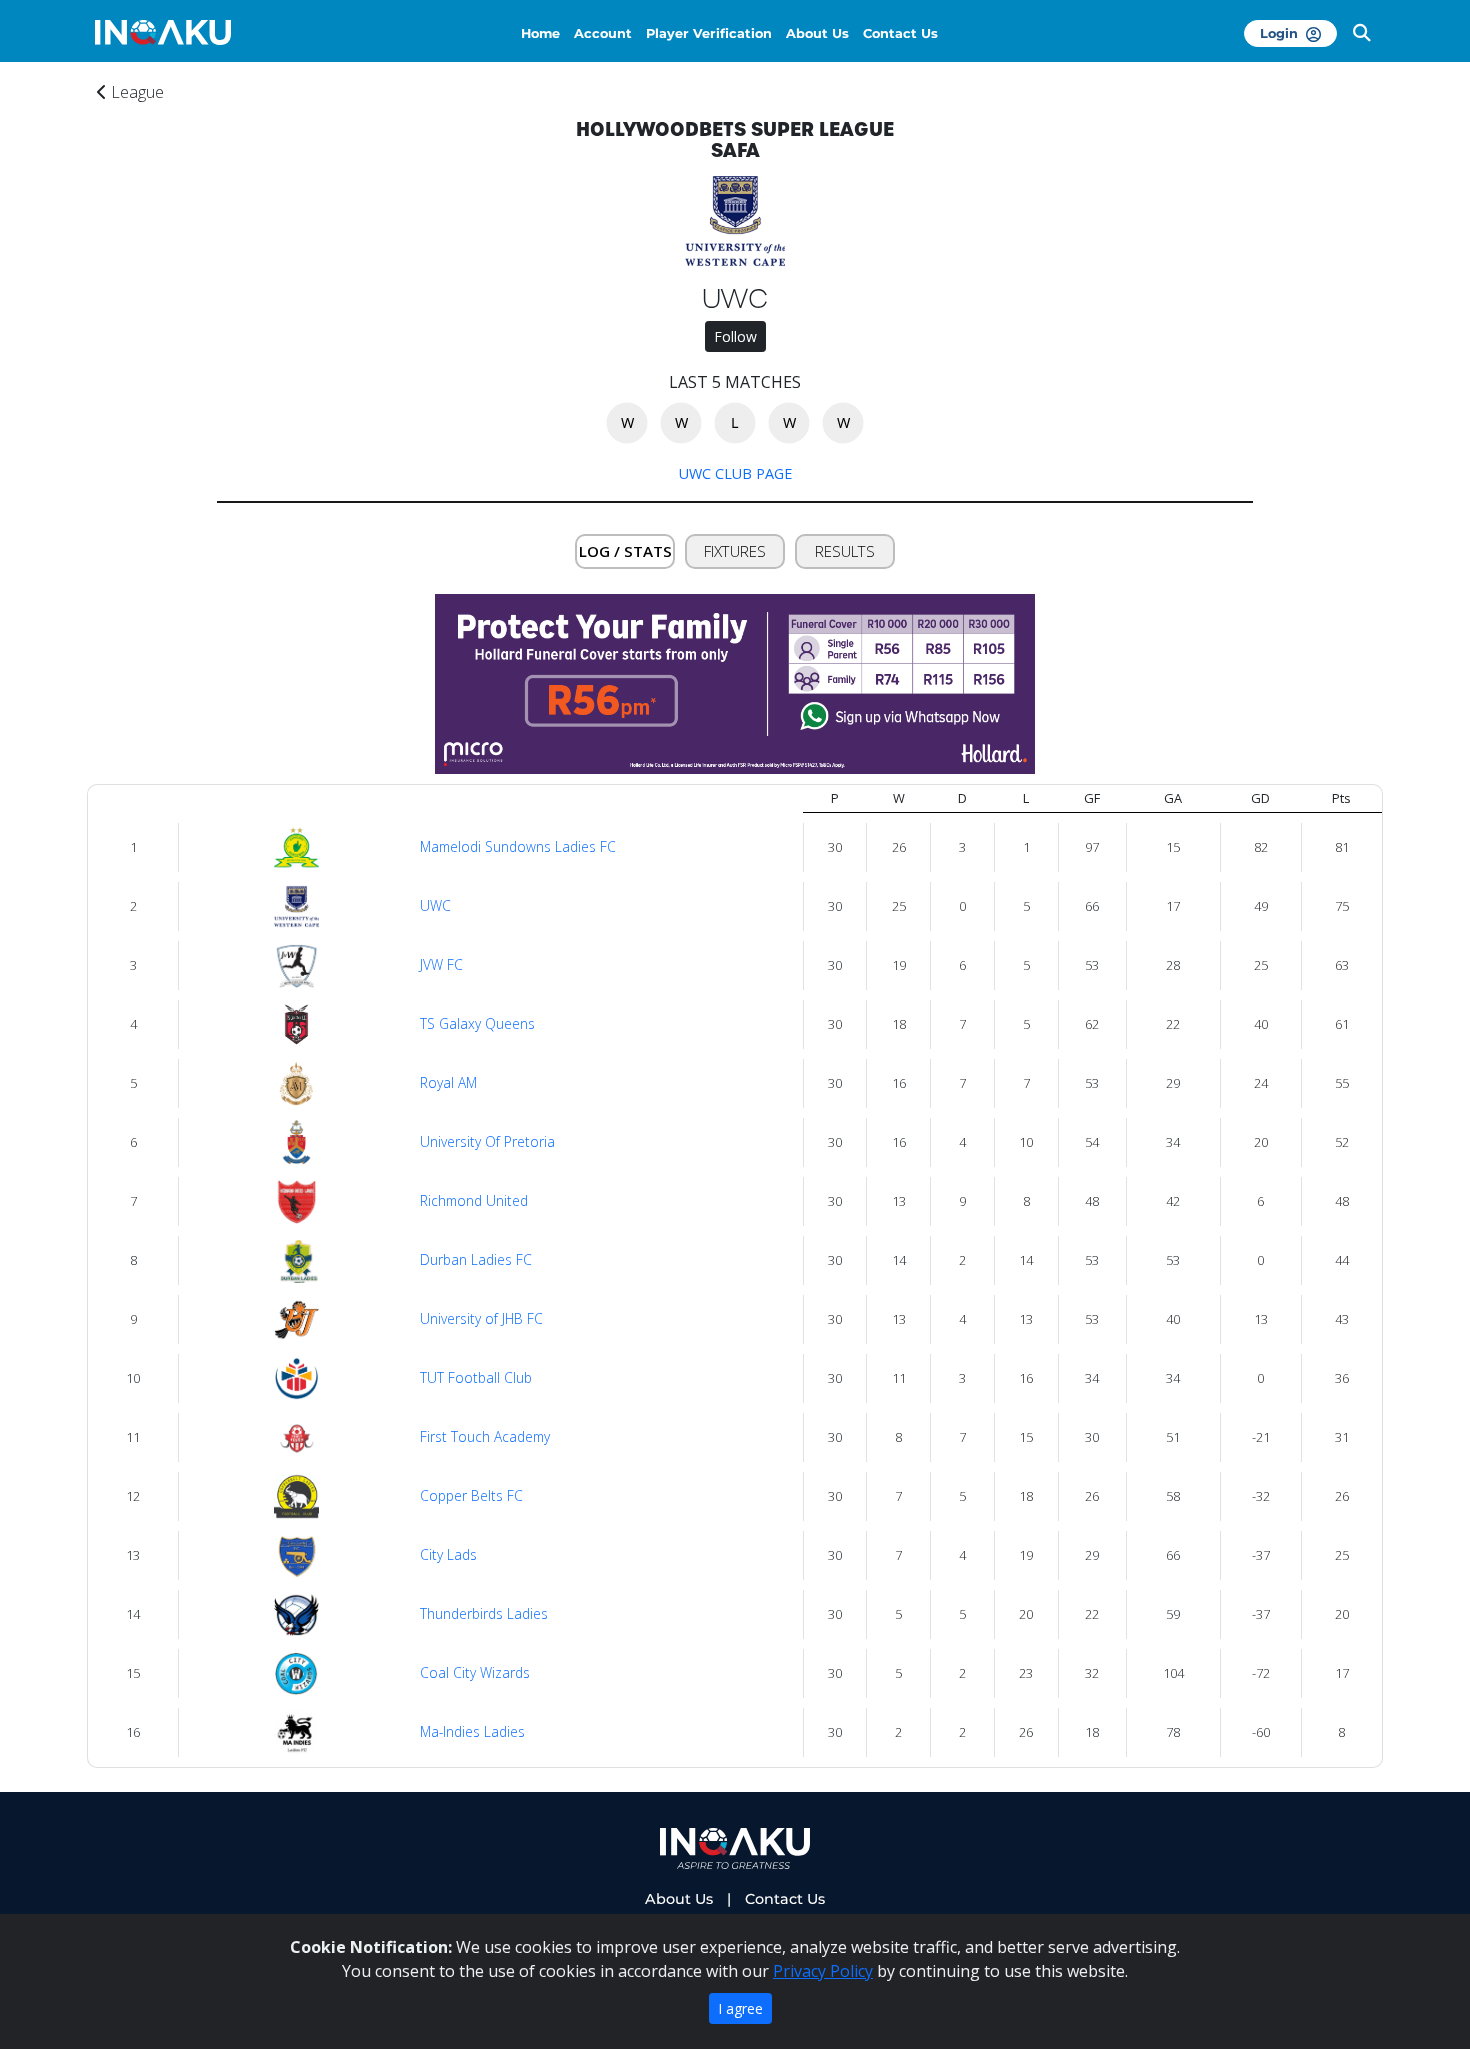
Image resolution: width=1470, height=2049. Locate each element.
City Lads (448, 1554)
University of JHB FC (481, 1318)
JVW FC (441, 964)
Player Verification (709, 33)
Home (540, 33)
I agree (740, 2008)
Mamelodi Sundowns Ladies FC (518, 846)
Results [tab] (845, 551)
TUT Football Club (476, 1377)
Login (1283, 33)
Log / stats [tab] (625, 551)
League (135, 92)
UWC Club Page (735, 473)
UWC (435, 905)
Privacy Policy (823, 1971)
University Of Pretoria (487, 1141)
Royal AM (448, 1082)
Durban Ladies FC (476, 1259)
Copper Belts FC (471, 1495)
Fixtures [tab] (735, 551)
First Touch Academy (485, 1436)
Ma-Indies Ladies (472, 1731)
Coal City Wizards (475, 1672)
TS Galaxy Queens (477, 1023)
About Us (817, 33)
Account (603, 33)
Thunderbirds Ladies (484, 1613)
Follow (735, 336)
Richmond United (474, 1200)
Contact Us (900, 33)
